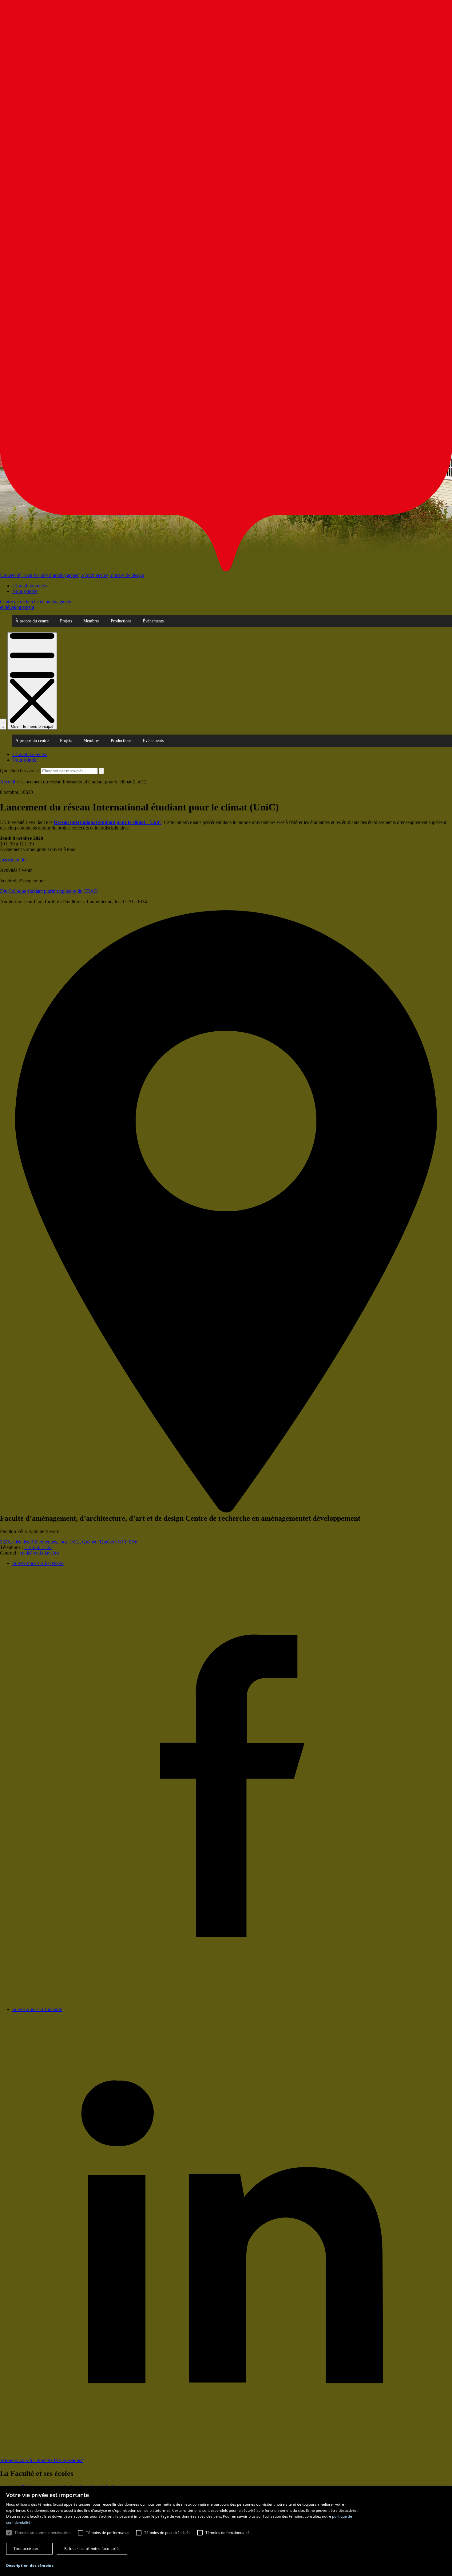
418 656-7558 (38, 1547)
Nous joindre (25, 591)
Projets (66, 621)
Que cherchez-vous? (20, 771)
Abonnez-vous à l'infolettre (27, 2460)
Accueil (8, 782)
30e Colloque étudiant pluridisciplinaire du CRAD (49, 891)
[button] (30, 2565)
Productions (121, 621)
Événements (153, 621)
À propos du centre (32, 621)
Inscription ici (13, 860)
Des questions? (68, 2460)
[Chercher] (3, 724)
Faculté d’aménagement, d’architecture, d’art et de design (89, 575)
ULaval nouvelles (30, 586)
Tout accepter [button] (26, 2549)
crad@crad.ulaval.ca (40, 1553)
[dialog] (226, 2531)
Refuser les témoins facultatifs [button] (92, 2549)
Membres (91, 621)
